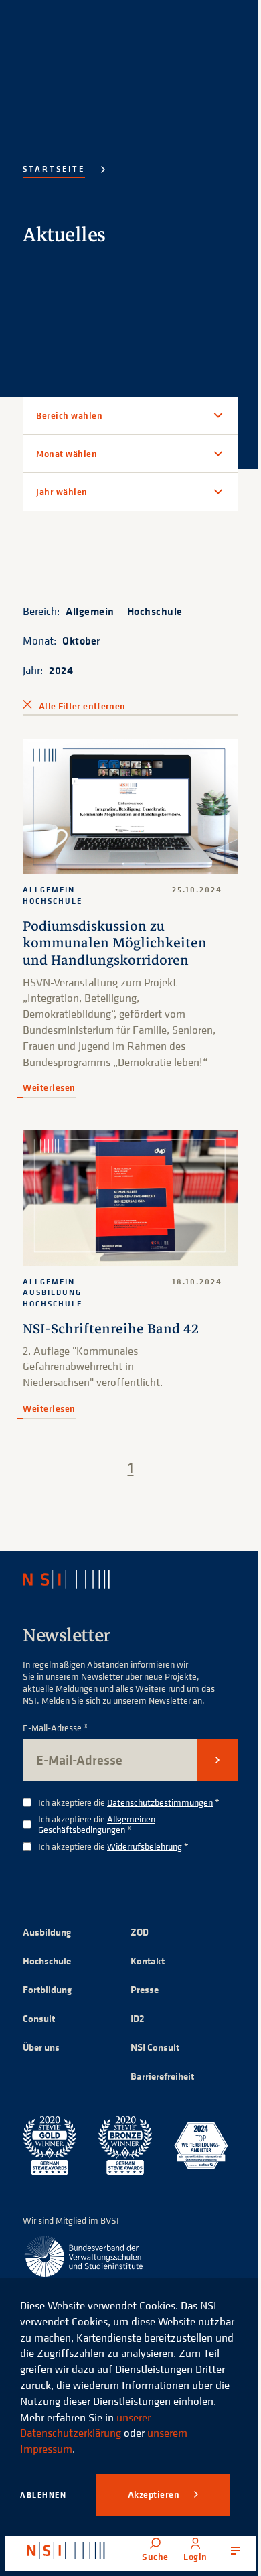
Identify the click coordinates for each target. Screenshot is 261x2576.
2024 (61, 670)
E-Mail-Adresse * (56, 1732)
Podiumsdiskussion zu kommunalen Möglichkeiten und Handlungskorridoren (115, 936)
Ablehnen (43, 2495)
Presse (140, 1993)
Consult (39, 2022)
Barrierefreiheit (158, 2079)
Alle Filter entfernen (82, 706)
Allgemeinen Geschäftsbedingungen (97, 1828)
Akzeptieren (155, 2494)
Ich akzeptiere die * (129, 1806)
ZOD (135, 1935)
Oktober (81, 640)
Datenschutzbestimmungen (160, 1805)
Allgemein (90, 611)
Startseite (54, 168)
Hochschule (155, 611)
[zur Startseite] (66, 2551)
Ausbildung (47, 1935)
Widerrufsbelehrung (145, 1849)
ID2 (133, 2022)
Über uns (41, 2050)
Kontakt (143, 1964)
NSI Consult (150, 2050)
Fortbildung (47, 1993)
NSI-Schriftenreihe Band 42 (111, 1332)
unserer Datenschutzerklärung (85, 2425)
